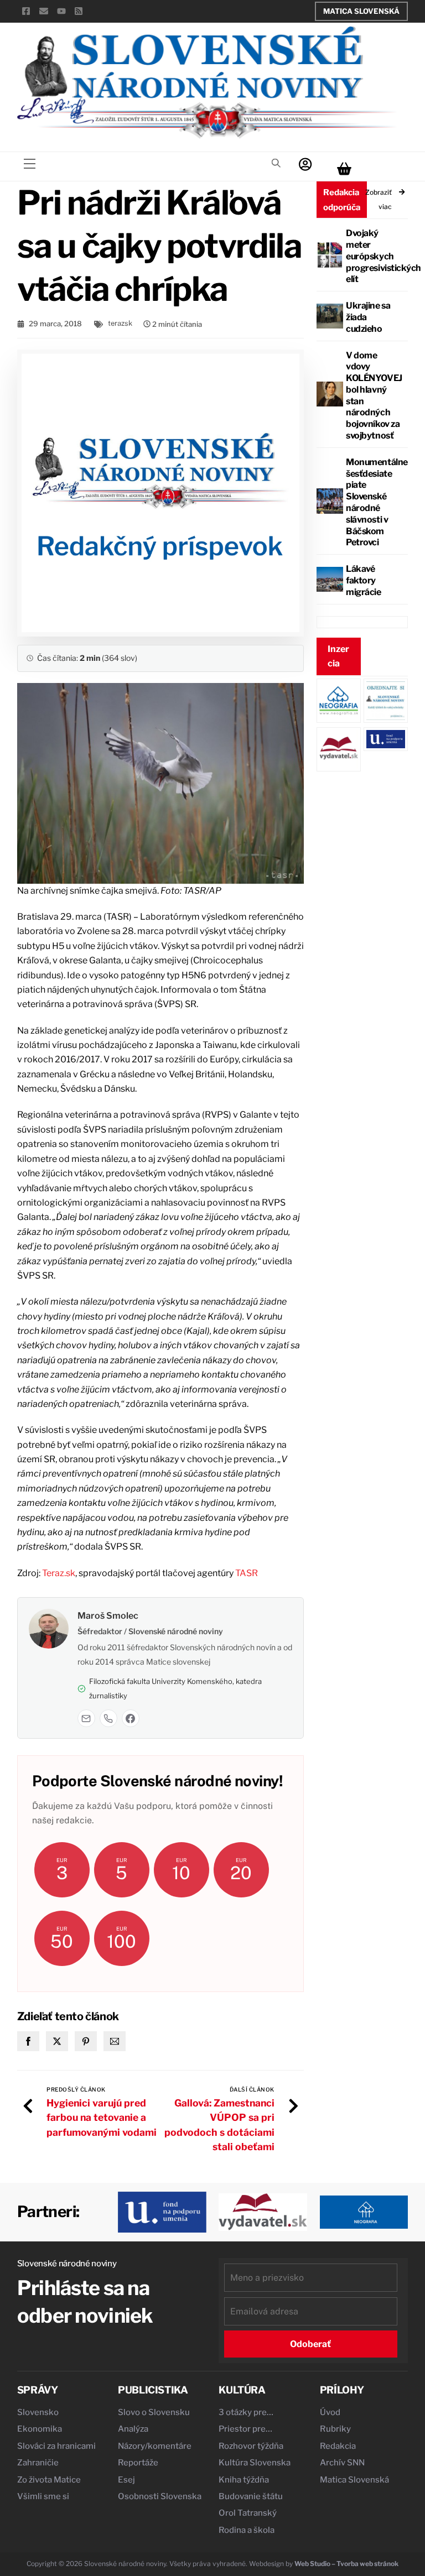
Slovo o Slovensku (154, 2412)
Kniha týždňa (244, 2480)
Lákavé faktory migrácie (363, 580)
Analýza (133, 2429)
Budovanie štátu (251, 2496)
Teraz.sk (59, 1573)
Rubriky (335, 2429)
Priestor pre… (245, 2429)
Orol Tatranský (248, 2513)
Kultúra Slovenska (255, 2463)
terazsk (120, 323)
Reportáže (138, 2463)
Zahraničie (38, 2463)
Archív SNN (342, 2463)
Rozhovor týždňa (251, 2446)
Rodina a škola (247, 2530)
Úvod (330, 2412)
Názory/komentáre (155, 2446)
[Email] (86, 1718)
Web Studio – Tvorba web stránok (346, 2564)
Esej (126, 2480)
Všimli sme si (43, 2496)
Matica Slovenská (361, 11)
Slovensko (38, 2412)
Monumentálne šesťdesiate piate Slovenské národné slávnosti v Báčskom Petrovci (377, 502)
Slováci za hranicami (56, 2446)
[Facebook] (131, 1718)
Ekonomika (40, 2429)
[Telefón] (108, 1718)
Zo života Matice (49, 2480)
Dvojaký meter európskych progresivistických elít (383, 256)
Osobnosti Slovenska (160, 2496)
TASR (247, 1573)
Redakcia (338, 2446)
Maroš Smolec (108, 1616)
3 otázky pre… (246, 2412)
